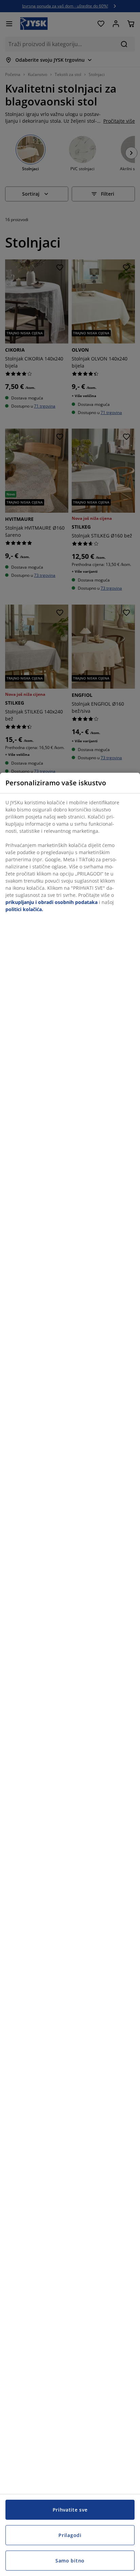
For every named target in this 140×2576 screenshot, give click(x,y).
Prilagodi (70, 2535)
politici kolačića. (24, 909)
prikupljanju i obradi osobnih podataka (51, 902)
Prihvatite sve (70, 2510)
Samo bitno (70, 2561)
